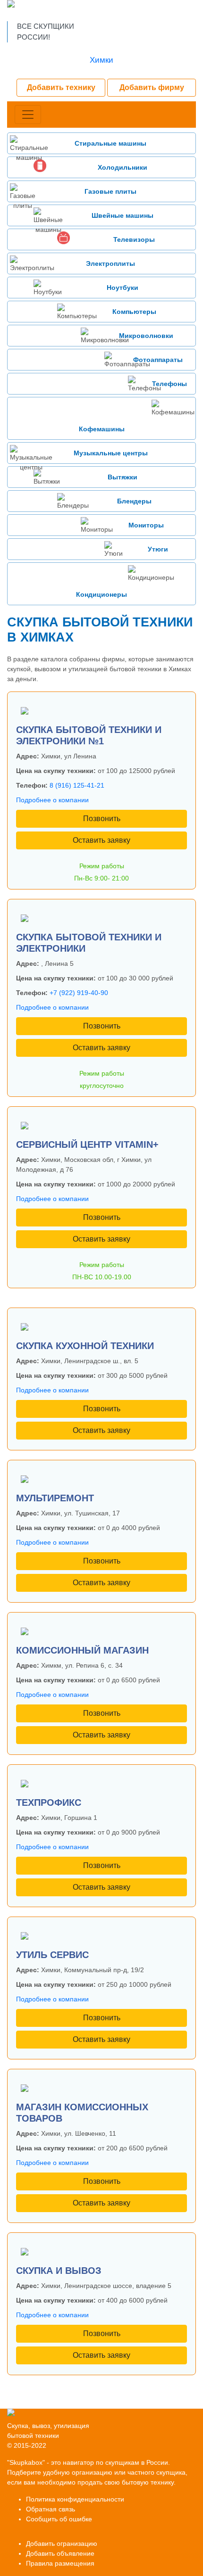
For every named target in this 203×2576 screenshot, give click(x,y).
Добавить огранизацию (62, 2543)
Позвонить (102, 819)
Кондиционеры (101, 594)
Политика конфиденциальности (75, 2499)
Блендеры (134, 501)
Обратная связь (51, 2509)
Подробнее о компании (52, 800)
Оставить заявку (101, 840)
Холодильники (123, 167)
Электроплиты (110, 263)
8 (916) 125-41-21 (77, 785)
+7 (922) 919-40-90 (79, 993)
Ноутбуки (123, 288)
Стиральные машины (110, 143)
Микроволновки (146, 336)
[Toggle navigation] (28, 115)
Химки (101, 60)
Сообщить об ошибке (59, 2519)
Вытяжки (123, 477)
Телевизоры (134, 239)
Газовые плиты (110, 191)
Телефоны (169, 384)
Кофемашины (102, 429)
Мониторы (146, 525)
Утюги (158, 549)
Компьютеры (134, 312)
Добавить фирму (152, 87)
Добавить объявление (60, 2553)
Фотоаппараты (158, 360)
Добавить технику (61, 87)
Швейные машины (123, 215)
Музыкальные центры (111, 453)
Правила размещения (60, 2563)
